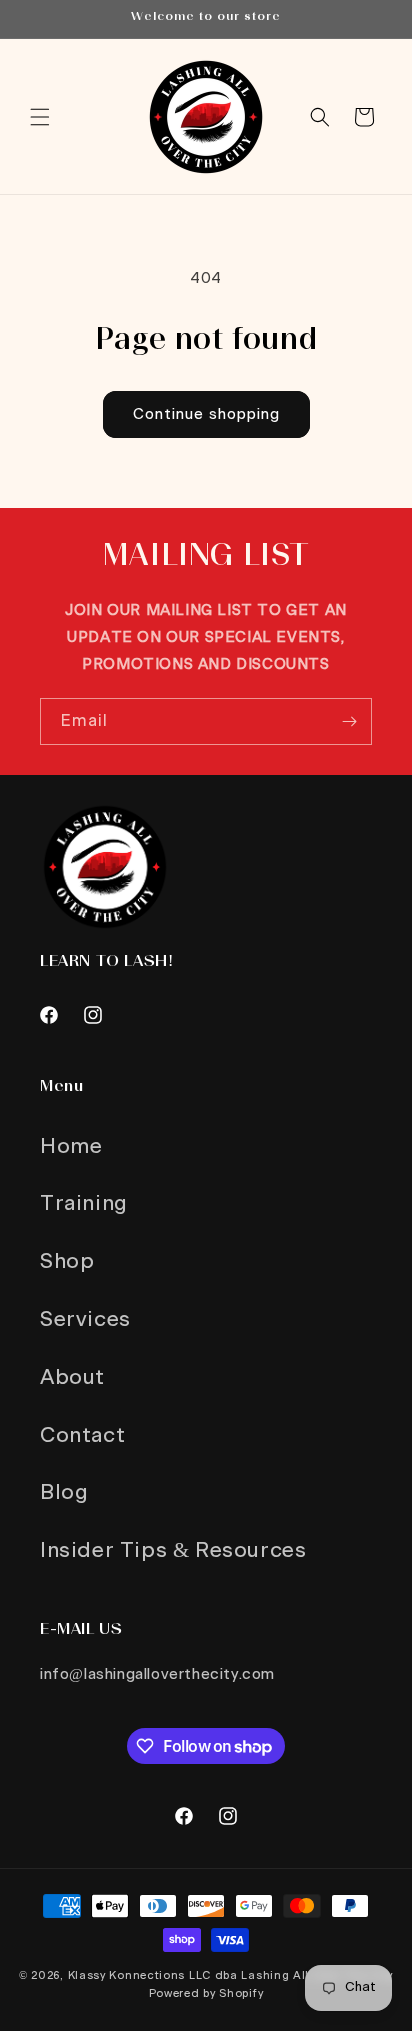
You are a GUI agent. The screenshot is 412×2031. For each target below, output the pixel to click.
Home (71, 1146)
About (72, 1377)
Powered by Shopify (206, 1993)
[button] (40, 117)
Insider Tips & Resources (173, 1550)
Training (84, 1203)
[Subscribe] (349, 721)
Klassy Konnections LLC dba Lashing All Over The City (230, 1975)
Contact (82, 1435)
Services (85, 1319)
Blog (64, 1492)
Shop (67, 1261)
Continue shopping (206, 414)
